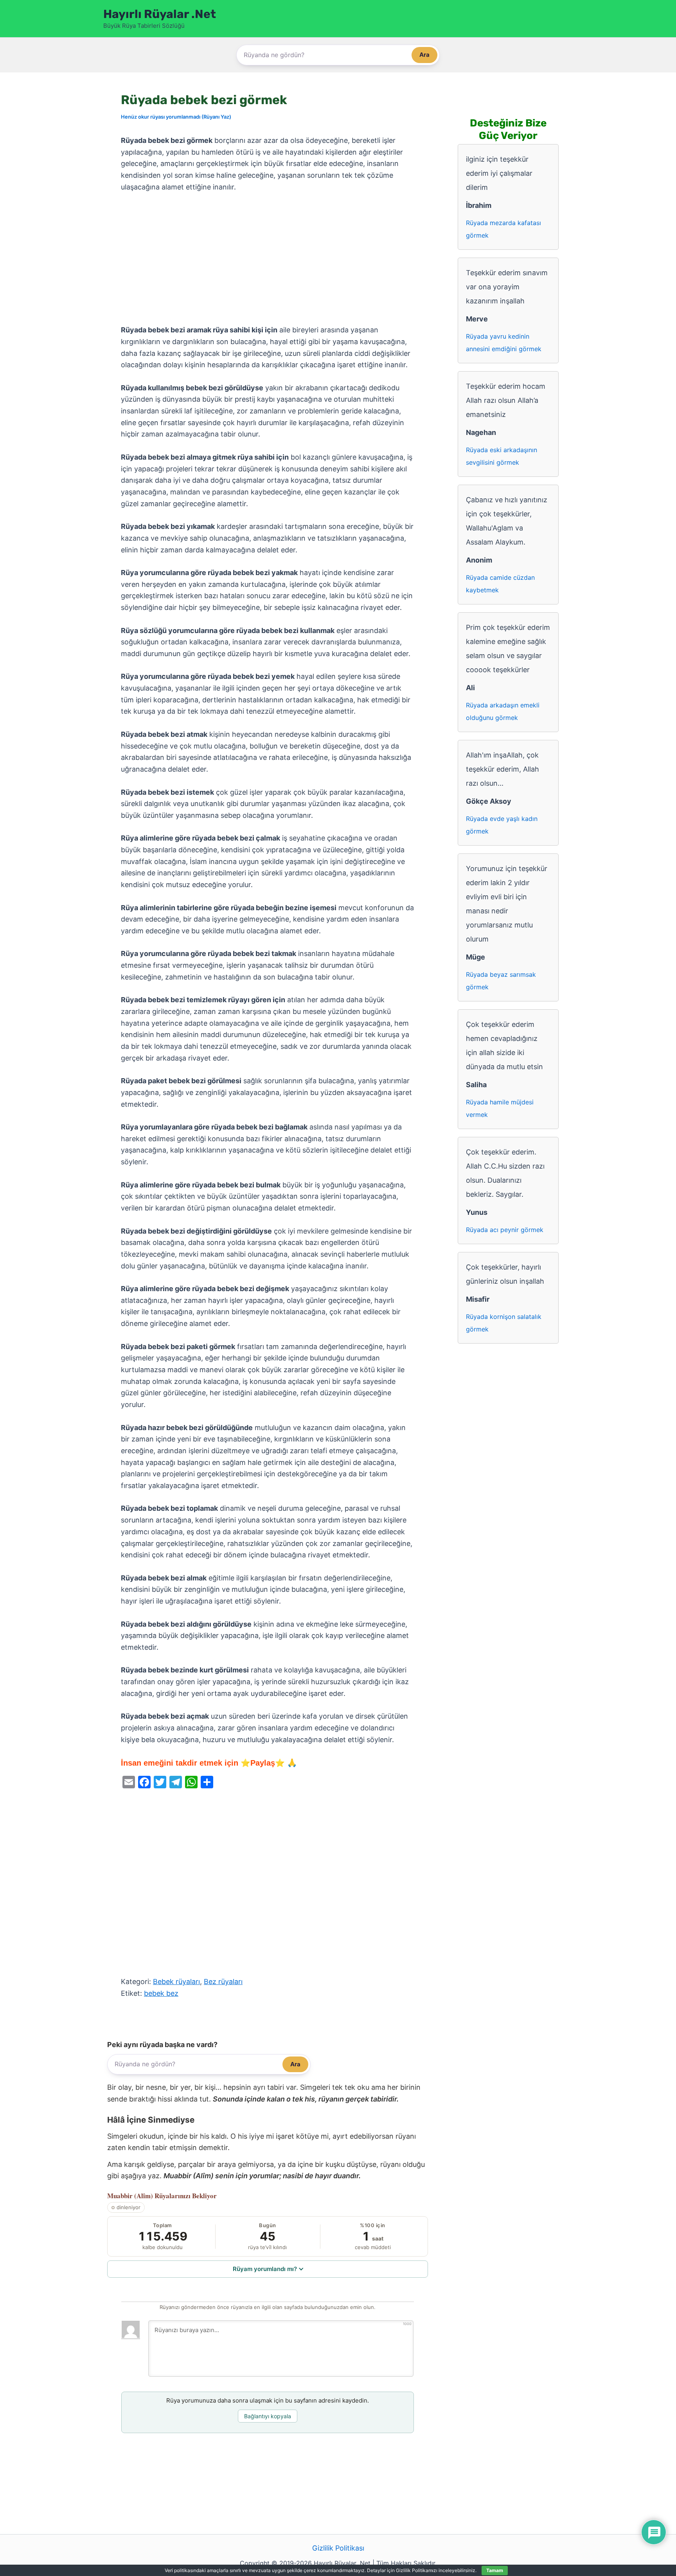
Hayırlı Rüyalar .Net (160, 14)
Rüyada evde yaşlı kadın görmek (502, 825)
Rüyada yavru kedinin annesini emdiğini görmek (504, 343)
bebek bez (161, 1993)
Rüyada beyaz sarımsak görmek (501, 981)
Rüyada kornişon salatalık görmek (504, 1323)
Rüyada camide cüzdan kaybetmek (500, 584)
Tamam (495, 2570)
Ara (424, 55)
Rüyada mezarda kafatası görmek (503, 229)
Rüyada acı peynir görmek (505, 1230)
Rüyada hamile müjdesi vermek (500, 1108)
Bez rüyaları (223, 1982)
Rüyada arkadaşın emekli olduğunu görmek (503, 711)
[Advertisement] (268, 259)
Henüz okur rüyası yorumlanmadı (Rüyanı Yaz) (176, 117)
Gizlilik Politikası (338, 2548)
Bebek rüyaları (176, 1982)
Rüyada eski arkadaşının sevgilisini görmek (502, 456)
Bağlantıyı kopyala (268, 2416)
